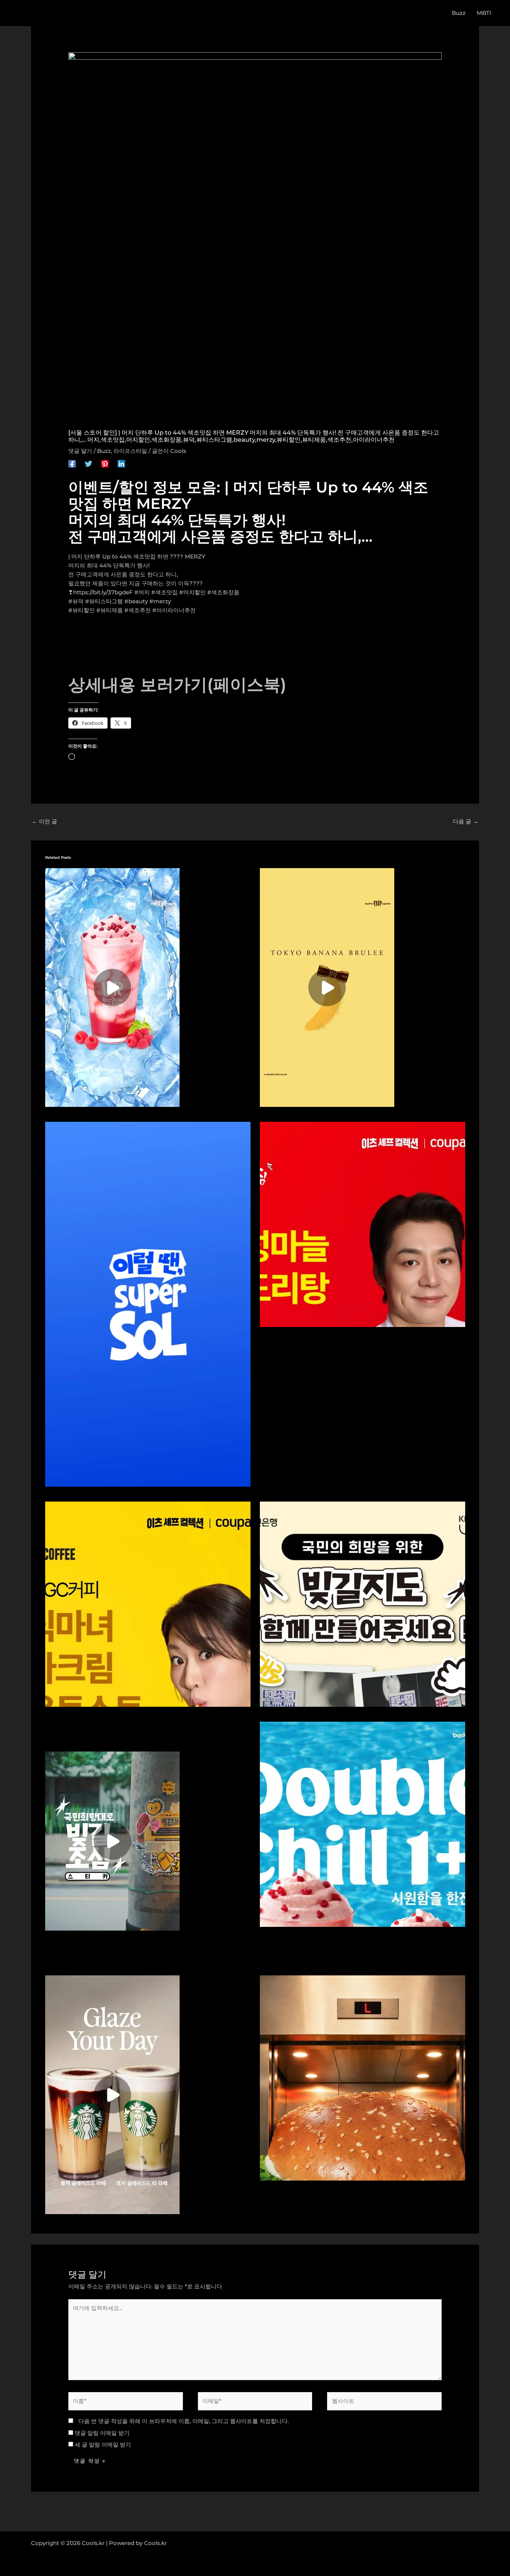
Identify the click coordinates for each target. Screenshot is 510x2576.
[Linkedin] (121, 464)
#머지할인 (192, 592)
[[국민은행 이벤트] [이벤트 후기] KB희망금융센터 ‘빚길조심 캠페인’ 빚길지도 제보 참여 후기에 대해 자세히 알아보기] (363, 1603)
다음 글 (466, 821)
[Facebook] (72, 464)
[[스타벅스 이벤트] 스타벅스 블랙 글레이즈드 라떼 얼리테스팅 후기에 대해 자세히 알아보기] (112, 2094)
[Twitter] (88, 464)
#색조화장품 (223, 592)
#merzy (160, 601)
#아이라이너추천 (174, 610)
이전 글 (44, 821)
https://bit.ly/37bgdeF (103, 592)
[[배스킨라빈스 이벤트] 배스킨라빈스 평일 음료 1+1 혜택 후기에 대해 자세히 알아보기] (363, 1823)
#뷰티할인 (82, 610)
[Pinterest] (105, 464)
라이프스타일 (130, 451)
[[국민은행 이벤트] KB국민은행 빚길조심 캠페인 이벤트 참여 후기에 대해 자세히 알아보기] (112, 1840)
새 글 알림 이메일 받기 (103, 2444)
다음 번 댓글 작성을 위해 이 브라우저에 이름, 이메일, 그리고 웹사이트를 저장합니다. (184, 2421)
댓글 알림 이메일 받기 (102, 2433)
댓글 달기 (80, 451)
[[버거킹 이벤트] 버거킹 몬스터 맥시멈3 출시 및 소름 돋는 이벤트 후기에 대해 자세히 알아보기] (363, 2077)
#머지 (142, 592)
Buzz (104, 451)
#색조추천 (138, 610)
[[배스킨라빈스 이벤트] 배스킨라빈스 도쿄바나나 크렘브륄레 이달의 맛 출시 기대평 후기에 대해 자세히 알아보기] (327, 987)
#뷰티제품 (110, 610)
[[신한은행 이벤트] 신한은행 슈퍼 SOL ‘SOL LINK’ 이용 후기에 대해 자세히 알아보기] (148, 1304)
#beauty (136, 601)
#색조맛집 (164, 592)
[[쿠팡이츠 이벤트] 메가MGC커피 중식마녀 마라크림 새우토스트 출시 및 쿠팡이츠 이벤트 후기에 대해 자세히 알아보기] (148, 1603)
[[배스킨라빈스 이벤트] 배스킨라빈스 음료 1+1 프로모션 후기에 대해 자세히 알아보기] (112, 987)
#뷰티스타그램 (104, 601)
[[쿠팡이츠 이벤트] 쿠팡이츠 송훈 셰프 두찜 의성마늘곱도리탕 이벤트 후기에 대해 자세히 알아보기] (363, 1224)
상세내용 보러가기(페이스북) (177, 684)
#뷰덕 (76, 601)
